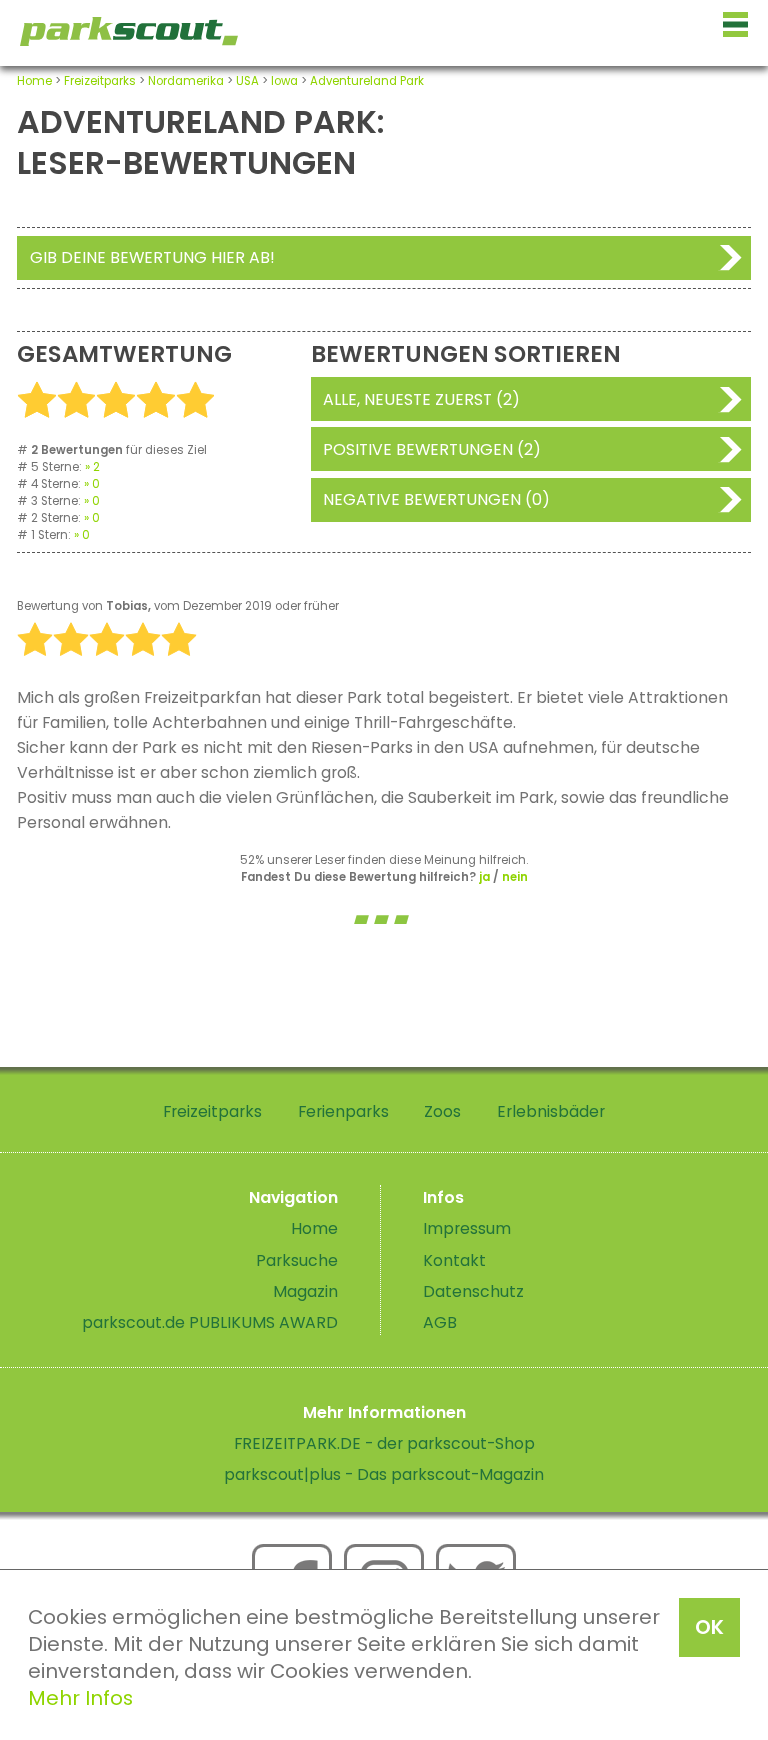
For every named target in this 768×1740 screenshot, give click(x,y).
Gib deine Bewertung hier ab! (152, 257)
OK (709, 1627)
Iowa (284, 81)
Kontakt (454, 1260)
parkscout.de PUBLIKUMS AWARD (210, 1322)
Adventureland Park (367, 81)
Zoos (442, 1111)
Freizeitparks (100, 81)
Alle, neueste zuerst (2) (421, 399)
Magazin (305, 1291)
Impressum (467, 1228)
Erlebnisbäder (551, 1111)
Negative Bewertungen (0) (436, 499)
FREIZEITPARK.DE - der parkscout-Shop (384, 1443)
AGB (440, 1322)
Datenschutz (473, 1291)
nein (515, 877)
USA (247, 81)
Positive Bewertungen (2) (432, 449)
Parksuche (297, 1260)
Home (34, 81)
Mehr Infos (80, 1698)
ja (484, 877)
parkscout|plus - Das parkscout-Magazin (384, 1474)
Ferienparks (343, 1111)
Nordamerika (186, 81)
